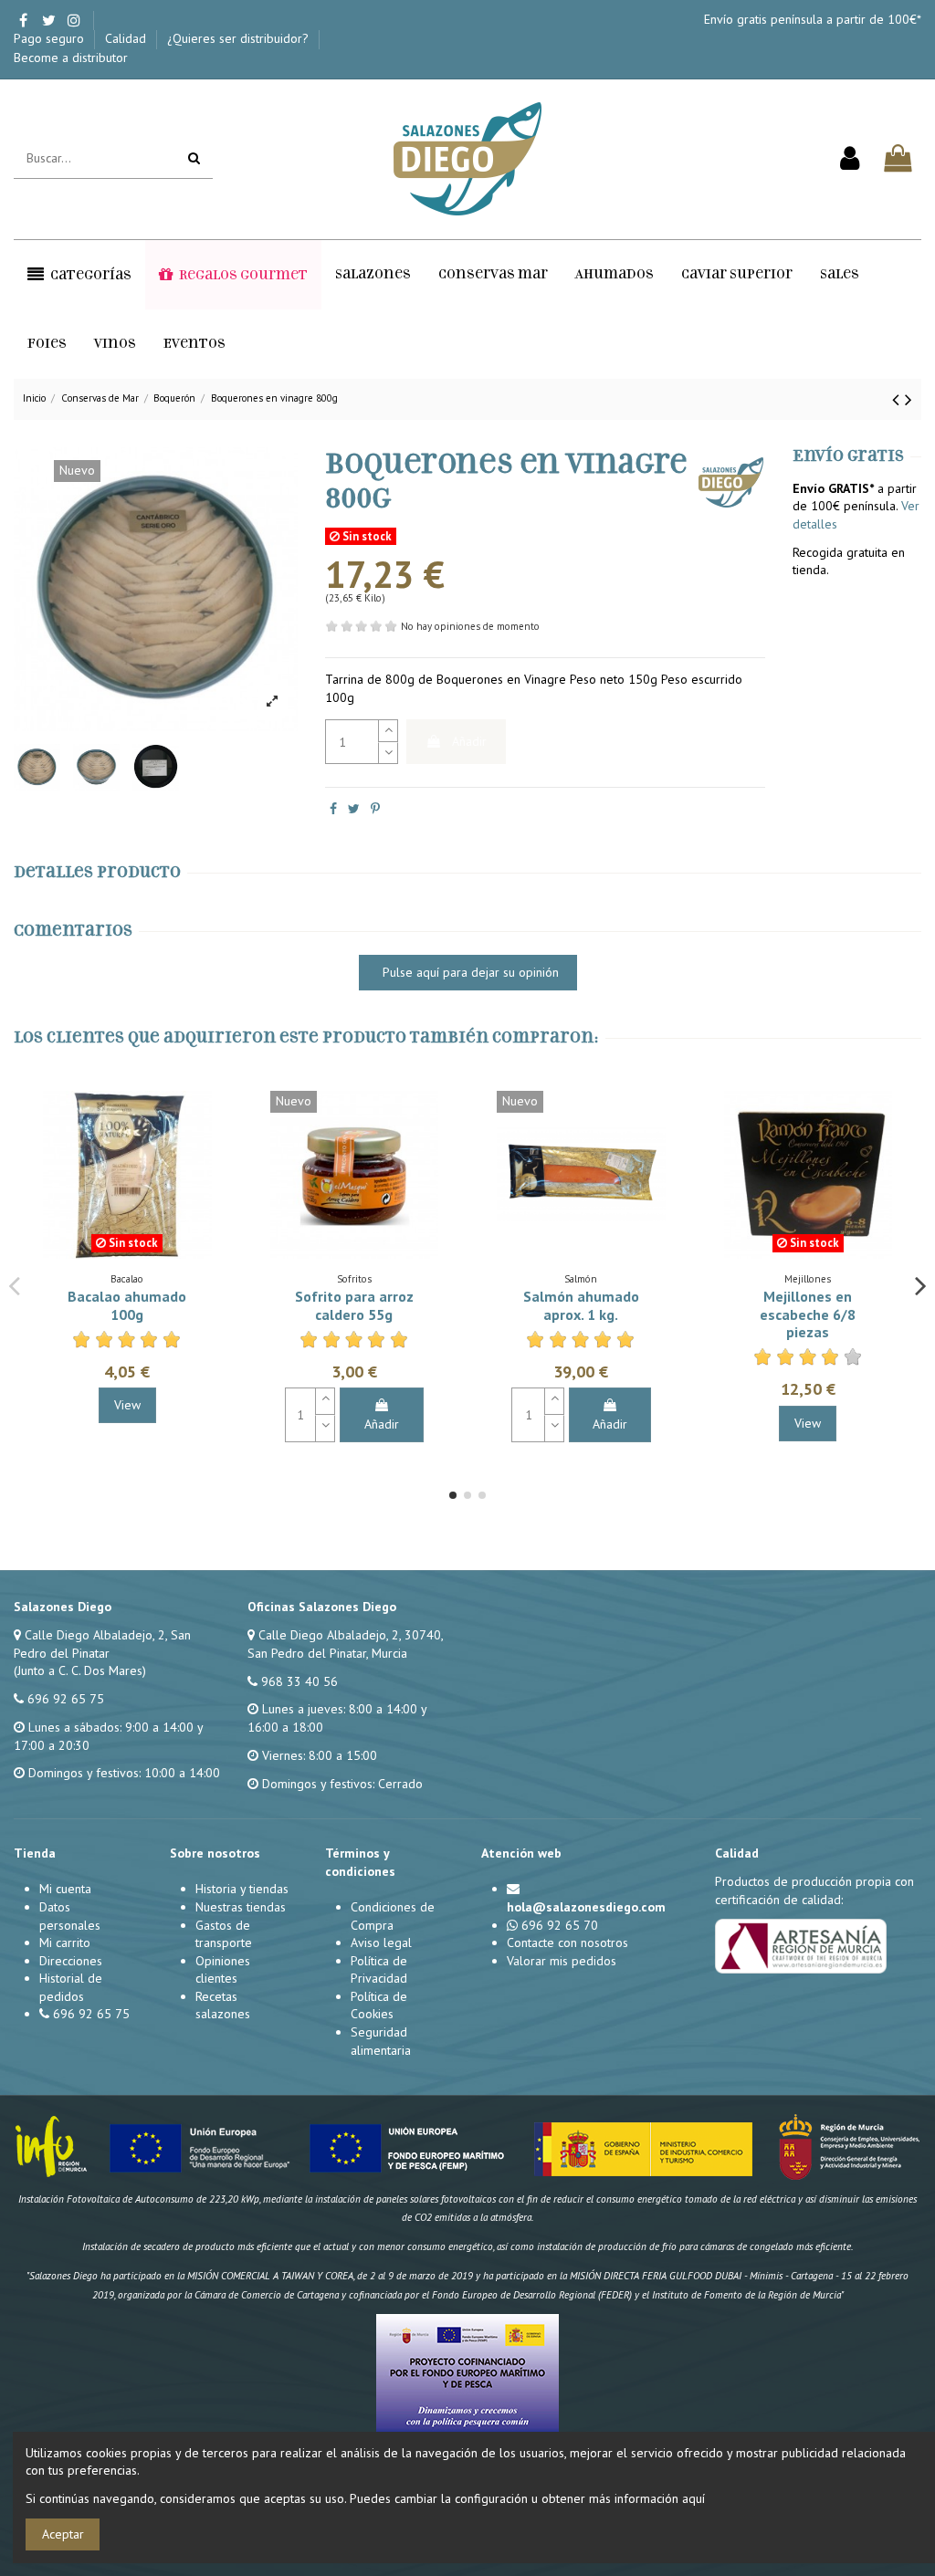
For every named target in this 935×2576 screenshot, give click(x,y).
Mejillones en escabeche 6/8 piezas (808, 1314)
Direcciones (71, 1961)
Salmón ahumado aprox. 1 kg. (581, 1305)
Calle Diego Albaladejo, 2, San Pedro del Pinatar (102, 1644)
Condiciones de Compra (393, 1916)
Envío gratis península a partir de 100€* (813, 19)
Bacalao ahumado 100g (127, 1305)
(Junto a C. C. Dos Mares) (80, 1670)
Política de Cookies (379, 2005)
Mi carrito (65, 1942)
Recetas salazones (223, 2005)
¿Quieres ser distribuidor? (240, 38)
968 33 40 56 (299, 1681)
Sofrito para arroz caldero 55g (354, 1305)
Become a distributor (71, 58)
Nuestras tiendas (241, 1907)
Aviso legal (381, 1942)
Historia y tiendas (242, 1889)
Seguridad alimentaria (381, 2041)
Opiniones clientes (223, 1970)
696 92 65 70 (560, 1925)
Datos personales (70, 1916)
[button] (79, 275)
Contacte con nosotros (567, 1942)
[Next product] (909, 399)
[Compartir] (333, 809)
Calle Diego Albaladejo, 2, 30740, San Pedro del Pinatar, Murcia (345, 1644)
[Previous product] (898, 399)
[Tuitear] (354, 809)
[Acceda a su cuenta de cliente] (850, 159)
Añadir (469, 741)
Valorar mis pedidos (562, 1961)
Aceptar (63, 2534)
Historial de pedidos (71, 1987)
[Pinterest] (375, 809)
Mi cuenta (65, 1889)
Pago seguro (51, 38)
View (127, 1405)
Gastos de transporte (224, 1934)
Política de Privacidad (379, 1970)
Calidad (127, 38)
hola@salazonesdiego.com (586, 1907)
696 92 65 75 (66, 1699)
